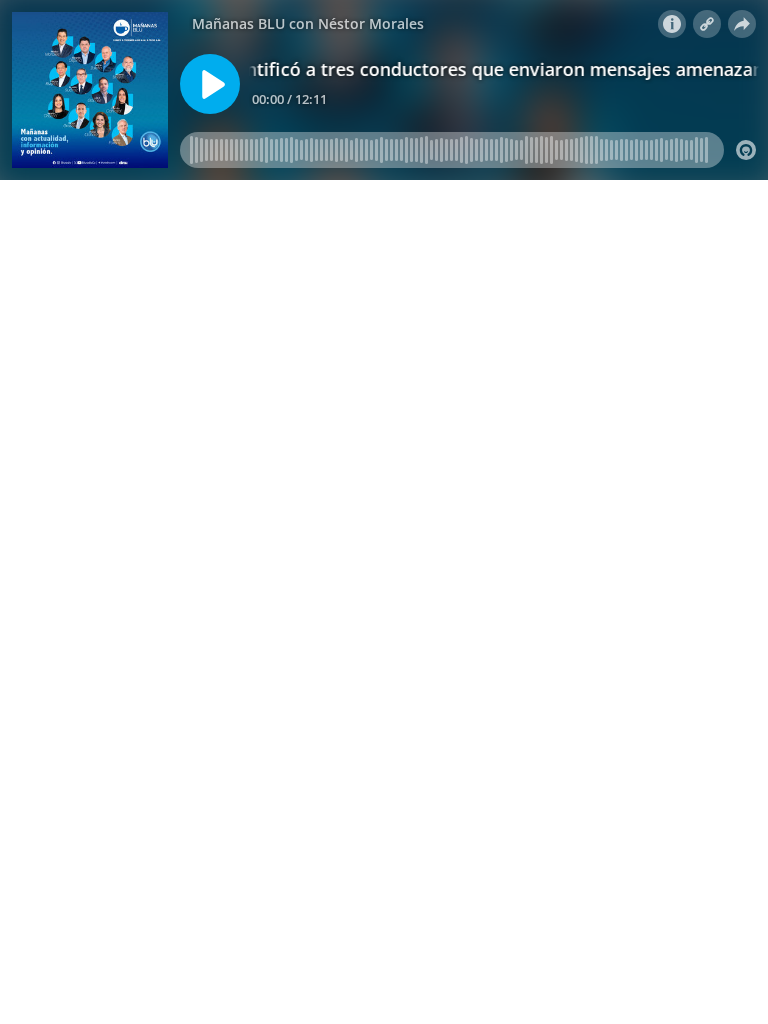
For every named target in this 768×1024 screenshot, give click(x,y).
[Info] (672, 24)
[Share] (742, 24)
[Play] (210, 84)
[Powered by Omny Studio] (746, 150)
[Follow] (707, 24)
